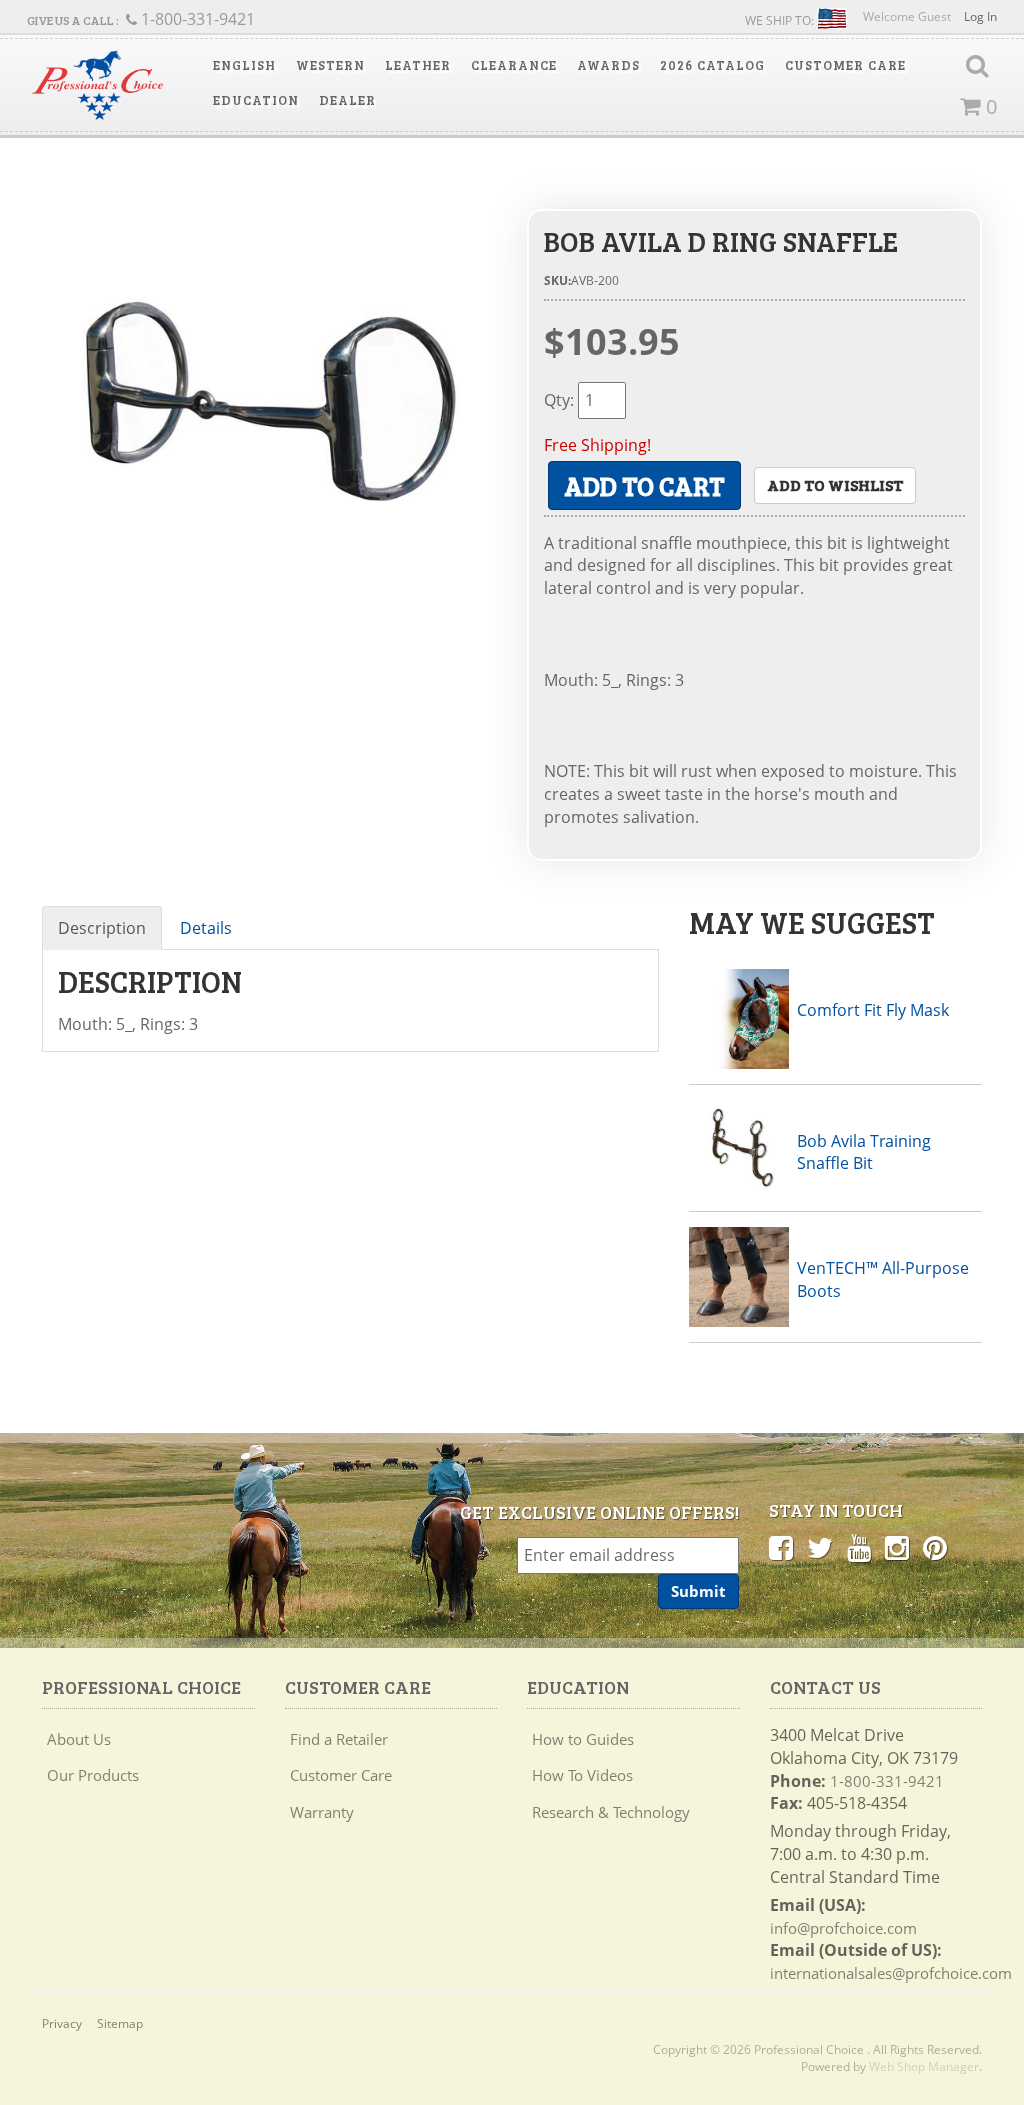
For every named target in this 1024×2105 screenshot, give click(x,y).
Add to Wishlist (835, 484)
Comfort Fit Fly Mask (873, 1010)
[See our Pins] (935, 1547)
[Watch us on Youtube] (859, 1547)
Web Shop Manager (924, 2066)
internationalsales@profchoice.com (891, 1973)
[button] (244, 65)
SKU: (557, 280)
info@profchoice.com (843, 1928)
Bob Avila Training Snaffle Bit (864, 1152)
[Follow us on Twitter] (820, 1547)
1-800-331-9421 (887, 1781)
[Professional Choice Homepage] (97, 84)
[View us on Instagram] (897, 1547)
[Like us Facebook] (781, 1547)
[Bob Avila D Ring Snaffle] (269, 394)
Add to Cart (644, 485)
